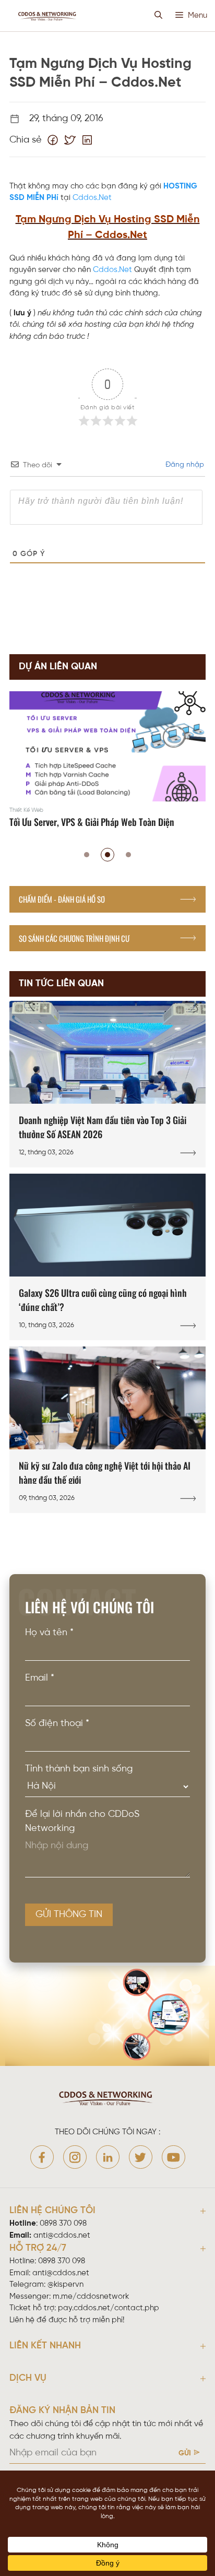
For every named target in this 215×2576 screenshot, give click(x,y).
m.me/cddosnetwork (91, 2297)
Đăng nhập (184, 465)
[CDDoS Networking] (48, 16)
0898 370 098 (63, 2224)
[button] (87, 855)
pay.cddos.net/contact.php (109, 2308)
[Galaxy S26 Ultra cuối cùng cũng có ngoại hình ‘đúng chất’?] (107, 1257)
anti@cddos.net (61, 2273)
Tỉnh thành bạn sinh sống (79, 1769)
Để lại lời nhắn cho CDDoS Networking (82, 1822)
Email (40, 1678)
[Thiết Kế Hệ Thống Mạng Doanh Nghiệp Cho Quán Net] (107, 761)
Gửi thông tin (69, 1915)
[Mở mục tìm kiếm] (158, 16)
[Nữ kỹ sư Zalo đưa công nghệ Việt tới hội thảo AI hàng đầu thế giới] (107, 1430)
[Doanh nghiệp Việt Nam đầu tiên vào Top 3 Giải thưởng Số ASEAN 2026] (107, 1084)
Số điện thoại (57, 1724)
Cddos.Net (92, 198)
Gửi (185, 2454)
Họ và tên (49, 1633)
